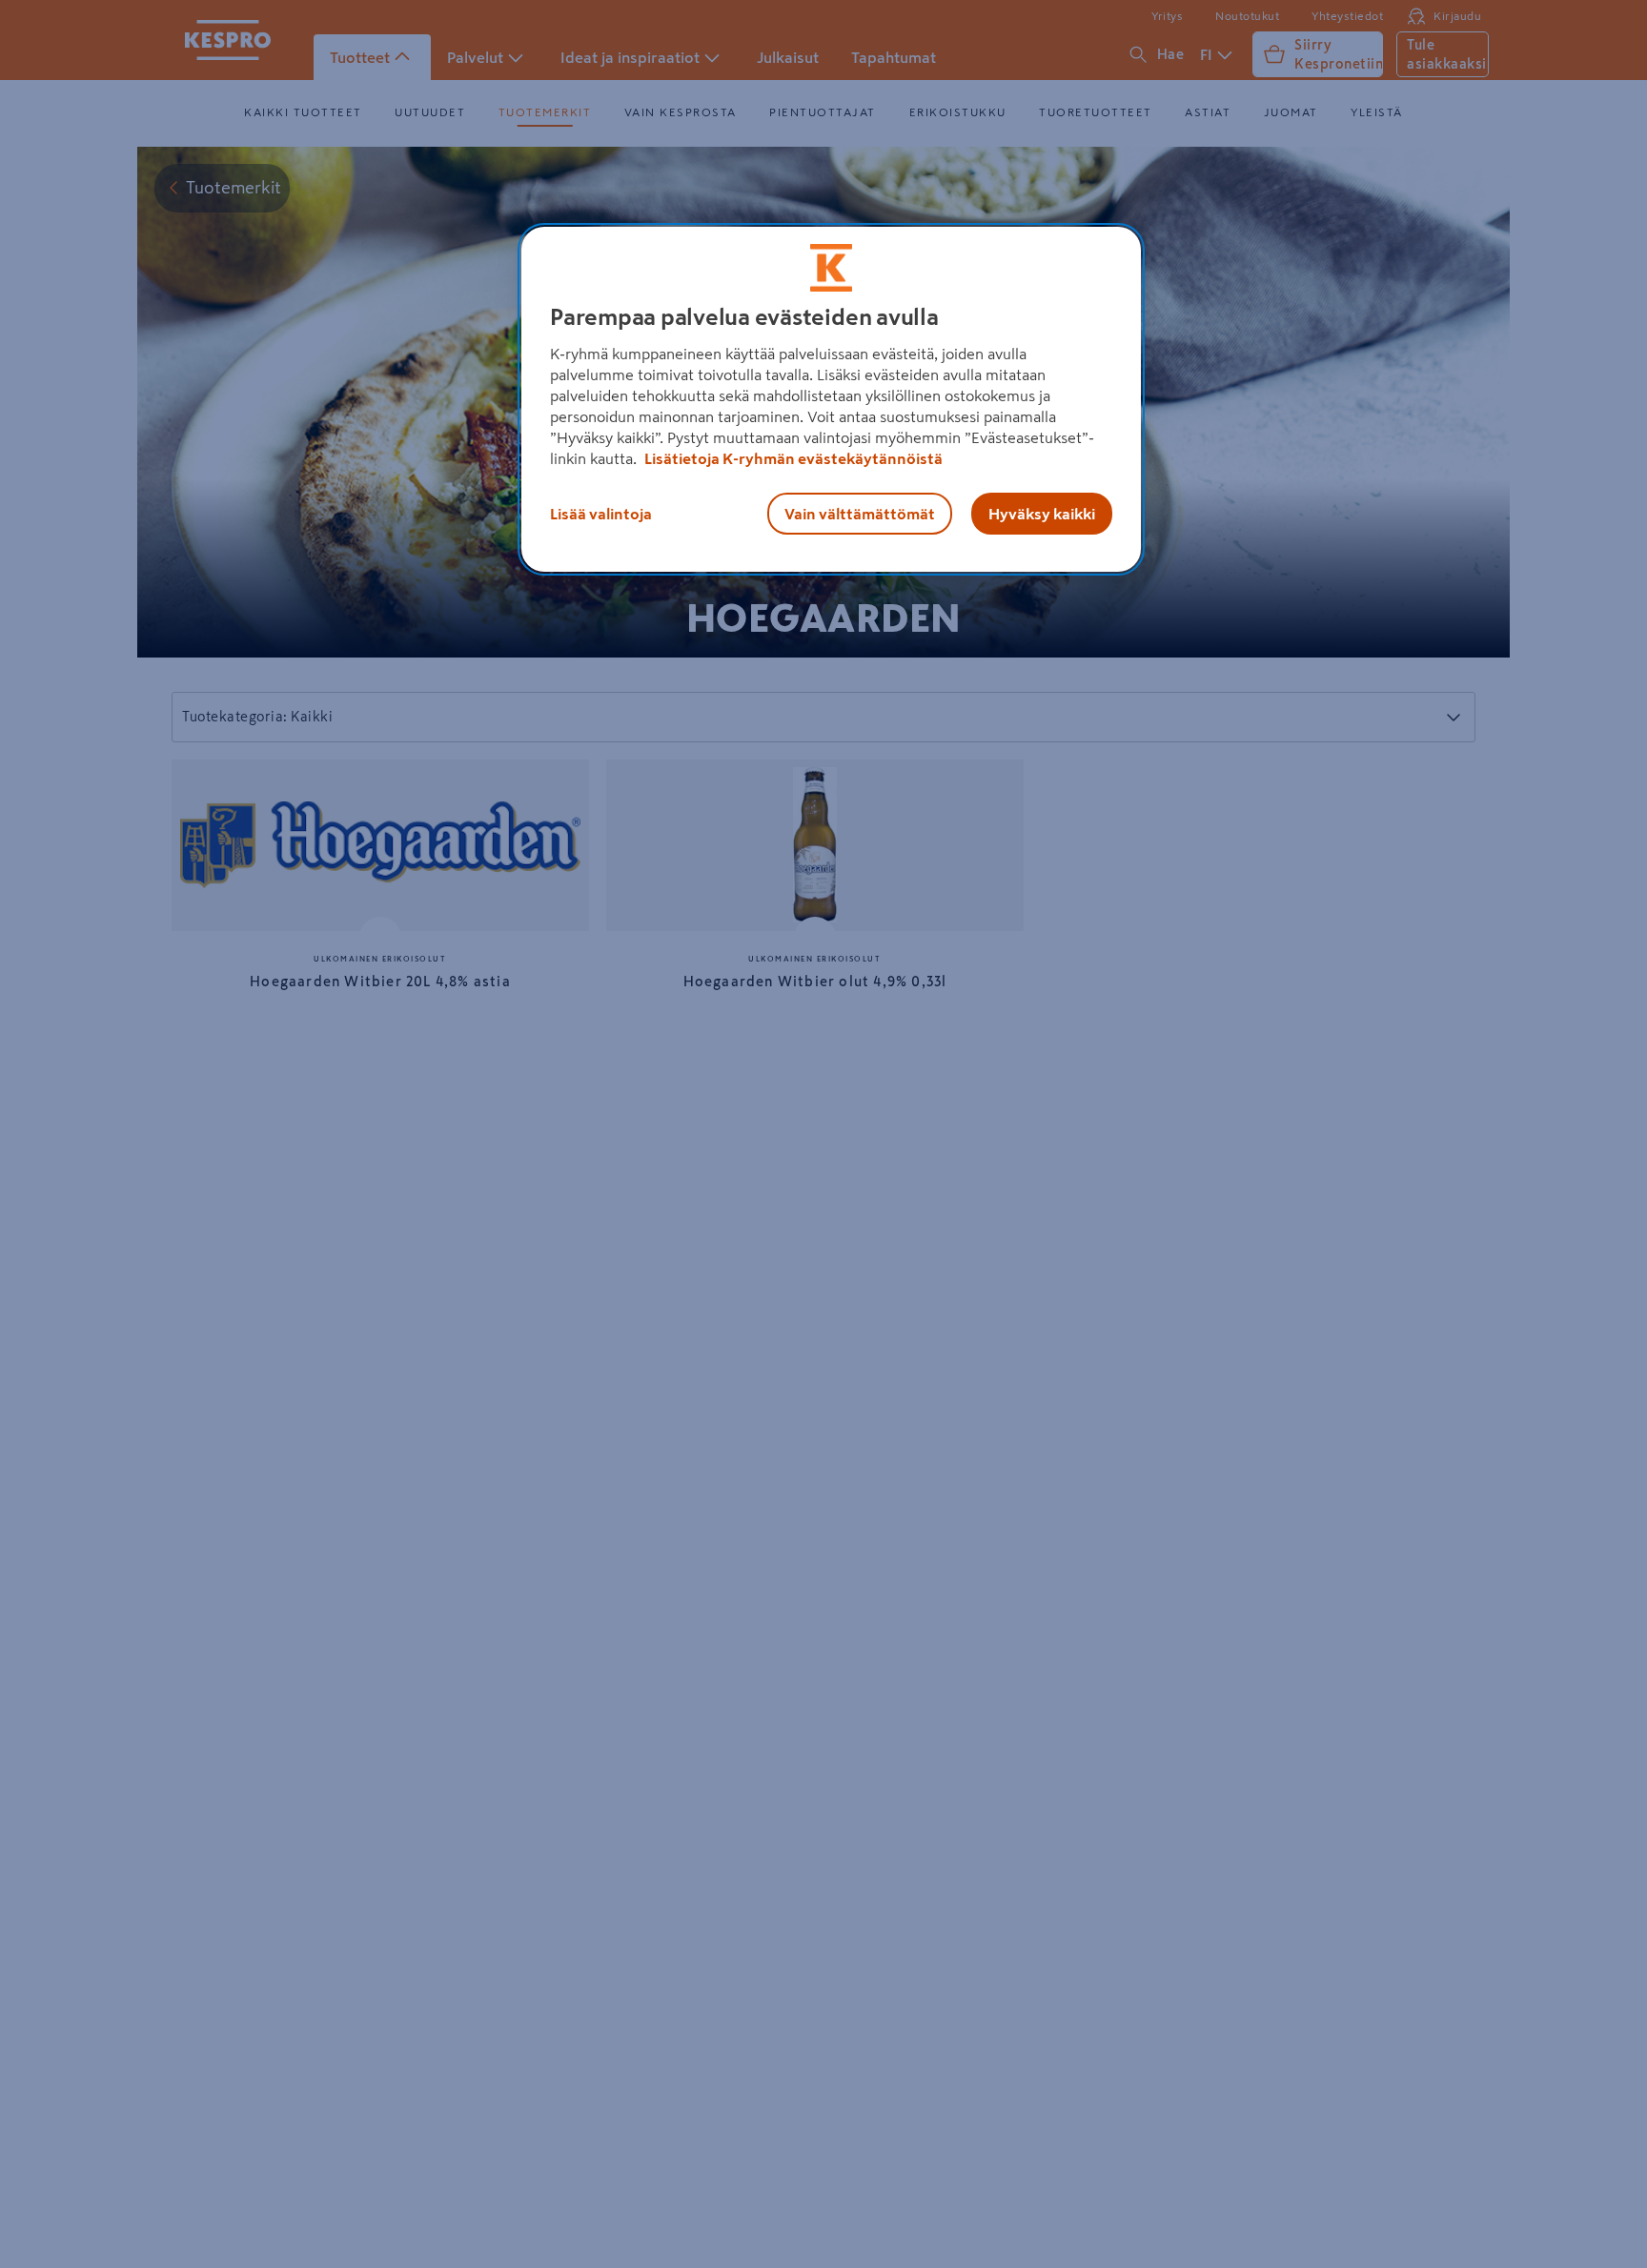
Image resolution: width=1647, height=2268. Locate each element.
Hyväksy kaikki (1042, 514)
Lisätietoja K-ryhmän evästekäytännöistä (792, 458)
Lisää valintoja (601, 514)
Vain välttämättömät (860, 514)
